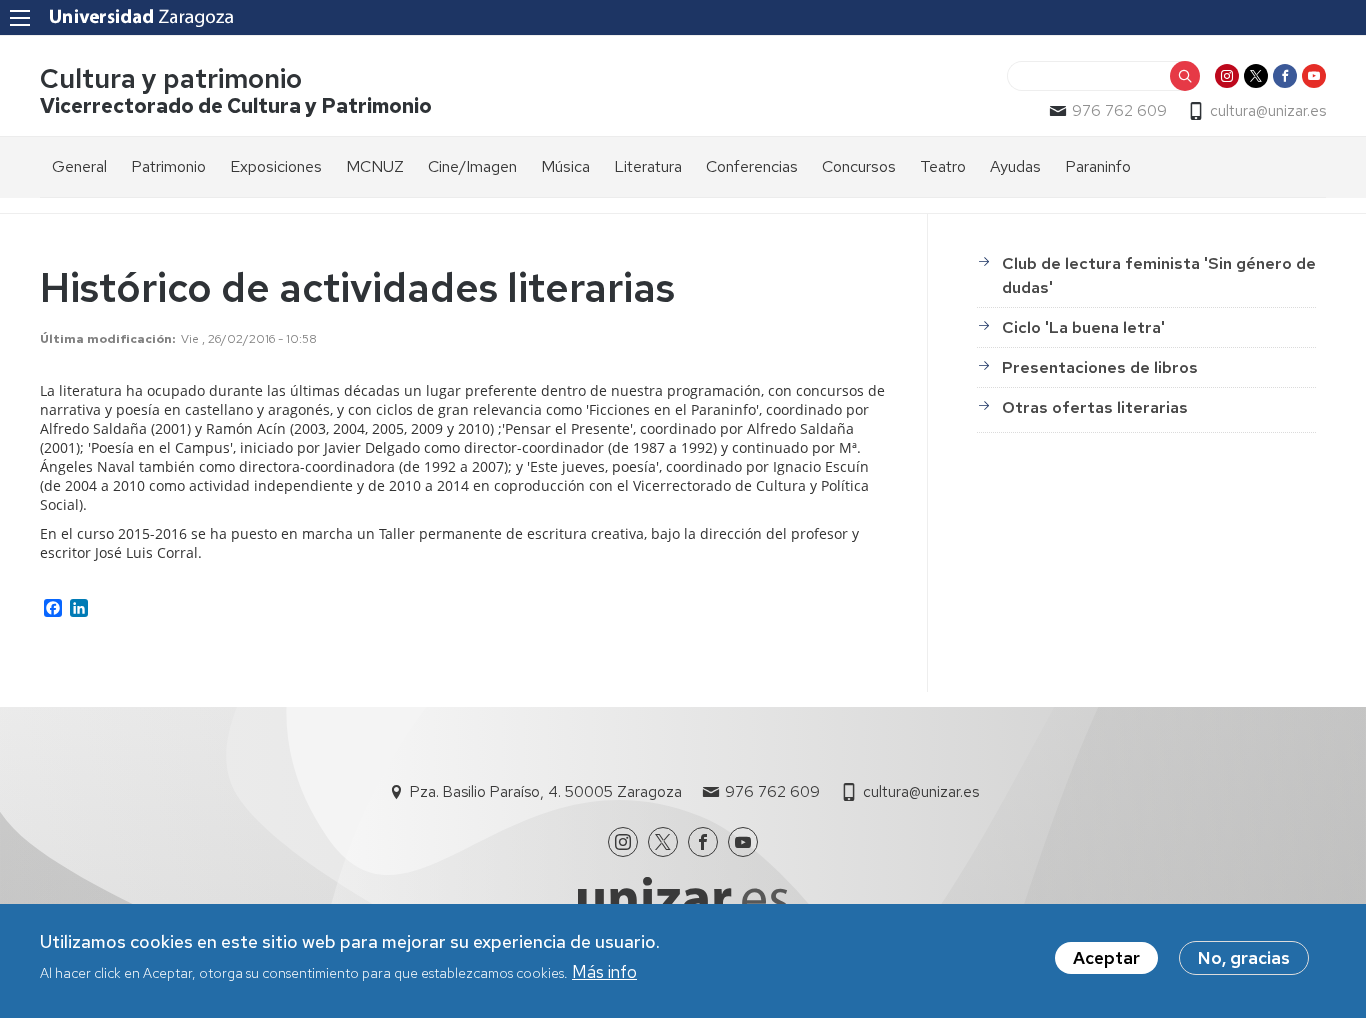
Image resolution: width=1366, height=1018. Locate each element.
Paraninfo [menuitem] (1098, 166)
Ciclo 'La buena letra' (1083, 327)
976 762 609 (1119, 111)
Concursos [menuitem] (859, 166)
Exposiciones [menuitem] (276, 166)
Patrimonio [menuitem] (168, 166)
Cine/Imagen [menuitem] (472, 166)
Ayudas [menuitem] (1015, 166)
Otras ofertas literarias (1095, 407)
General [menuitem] (79, 166)
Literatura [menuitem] (648, 166)
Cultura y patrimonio (171, 78)
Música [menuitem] (565, 166)
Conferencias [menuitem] (752, 166)
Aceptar (1106, 958)
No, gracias (1244, 958)
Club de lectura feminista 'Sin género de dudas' (1159, 275)
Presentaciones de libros (1100, 367)
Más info (604, 971)
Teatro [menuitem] (943, 166)
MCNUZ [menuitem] (375, 166)
